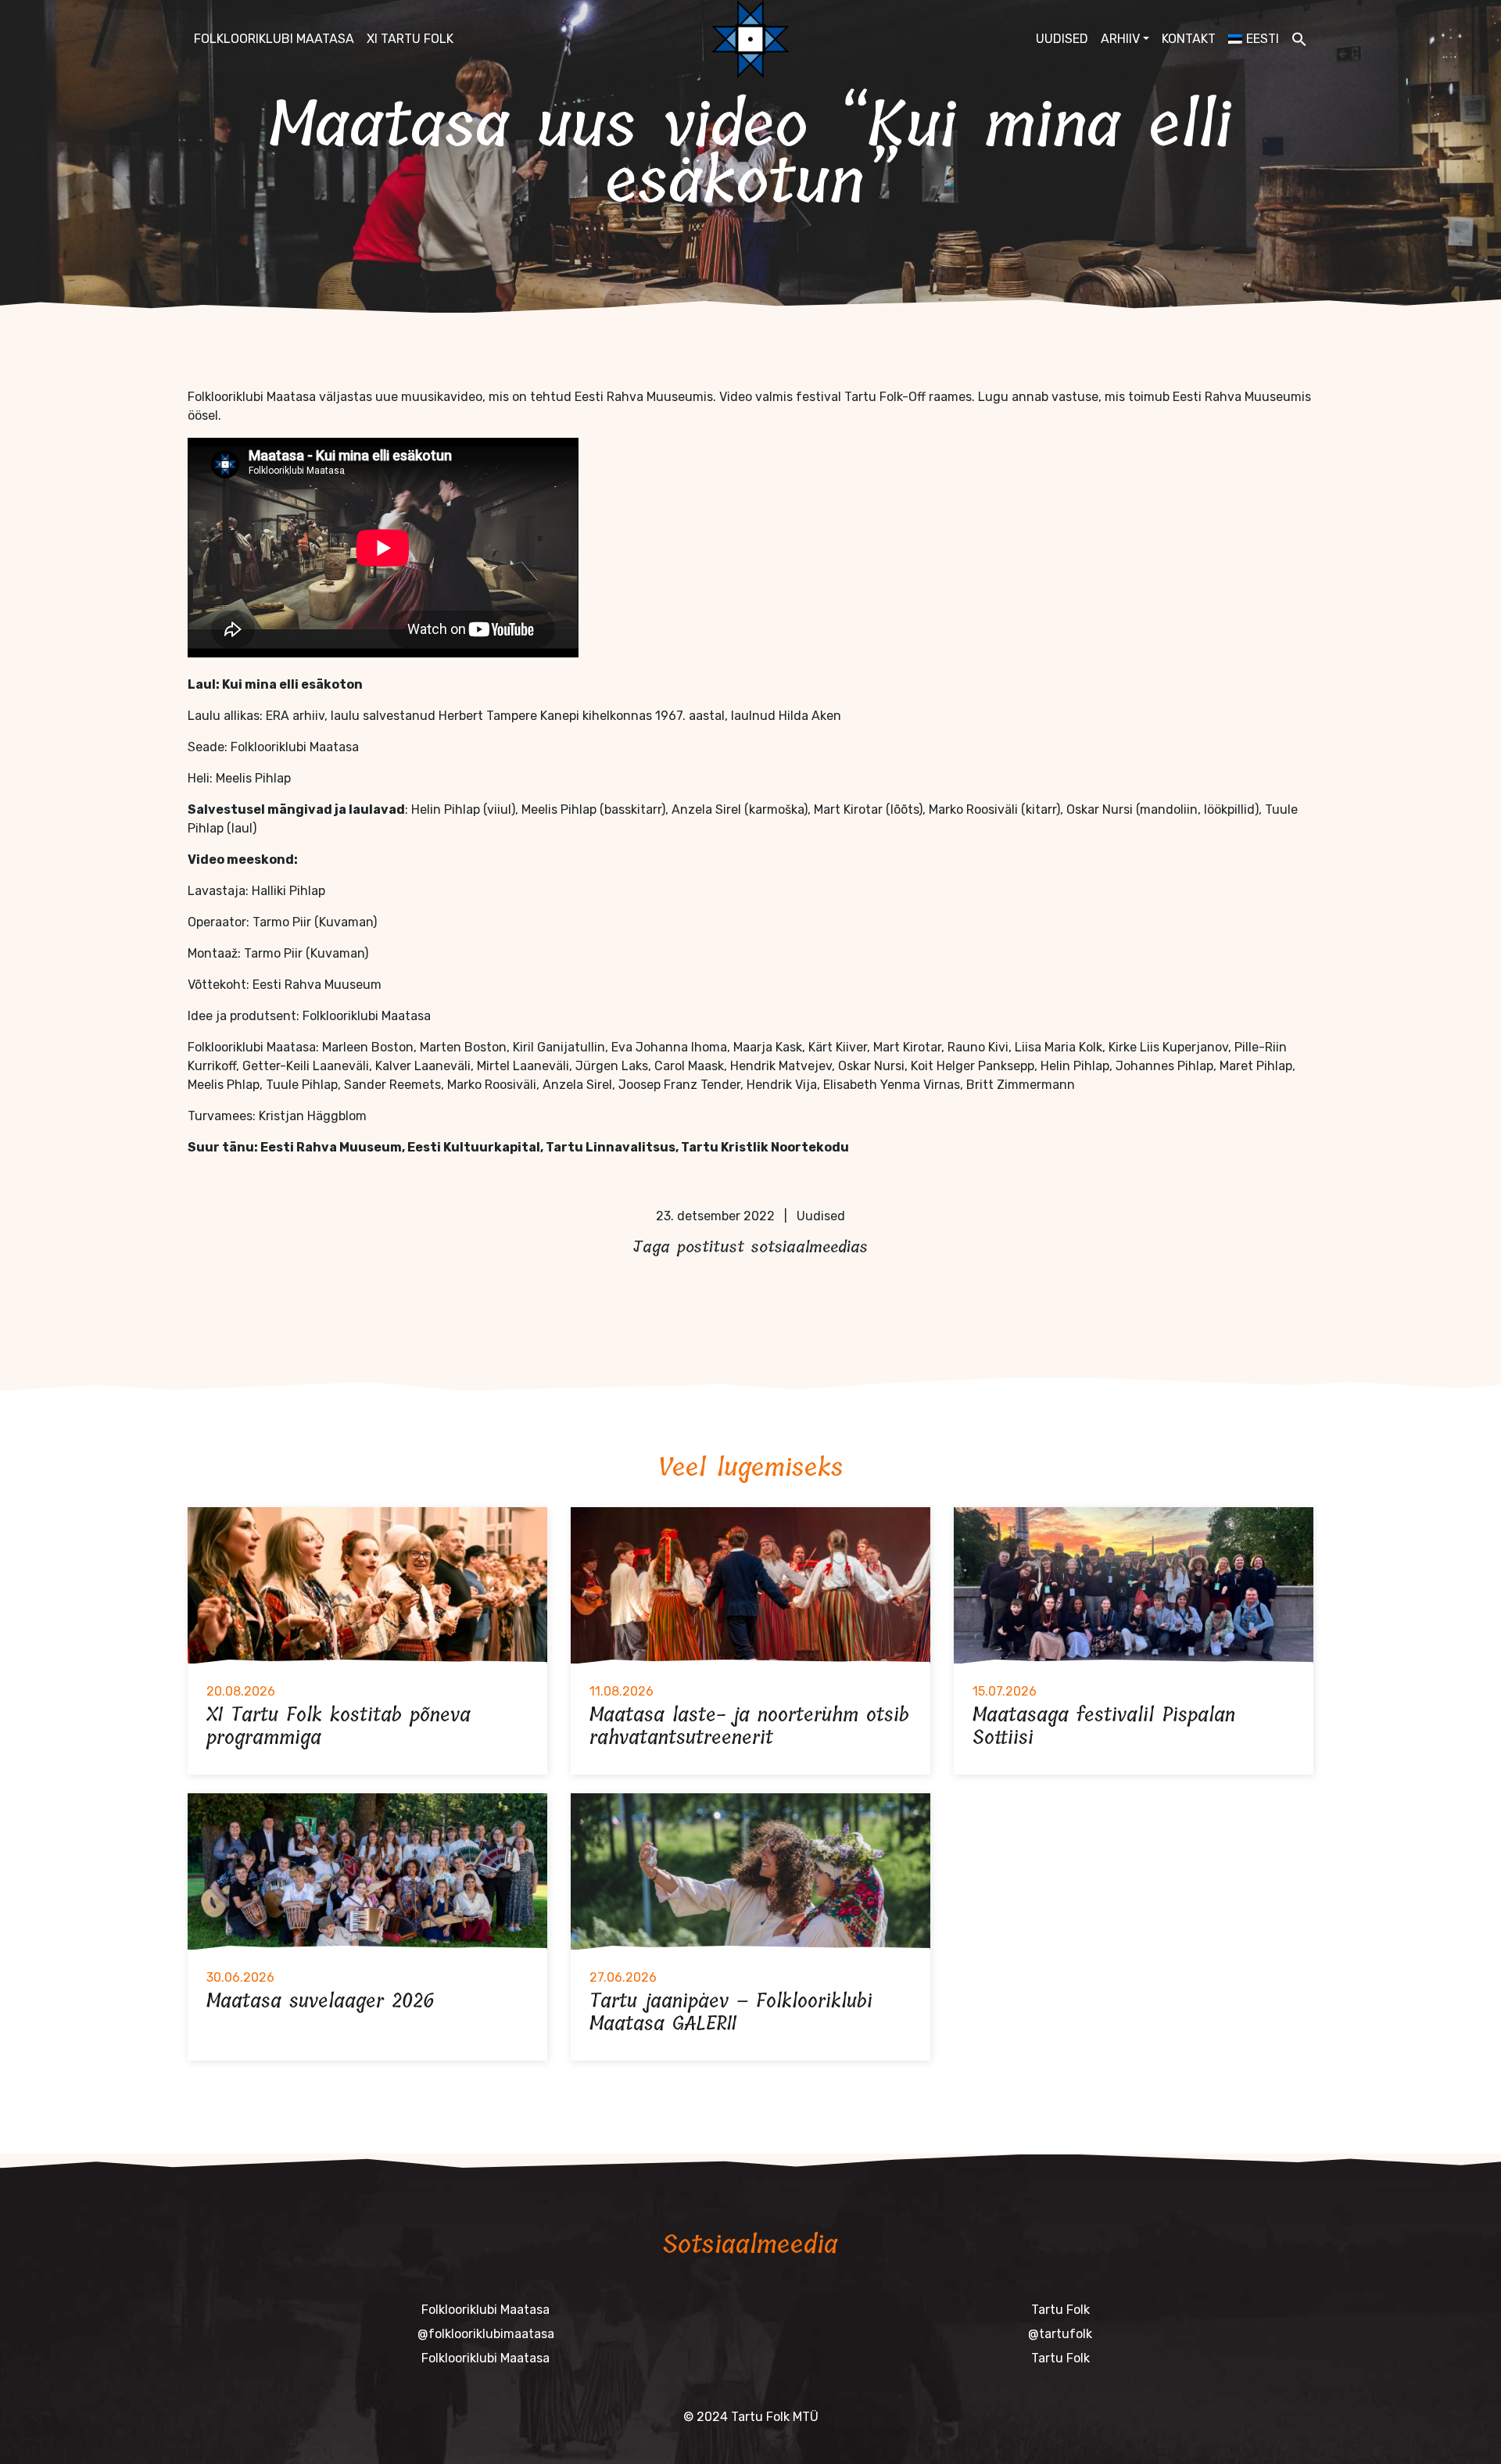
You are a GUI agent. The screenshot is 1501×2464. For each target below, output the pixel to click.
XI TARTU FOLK (410, 39)
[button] (1299, 39)
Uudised (1062, 39)
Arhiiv (1120, 39)
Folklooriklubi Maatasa (274, 39)
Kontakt (1189, 39)
